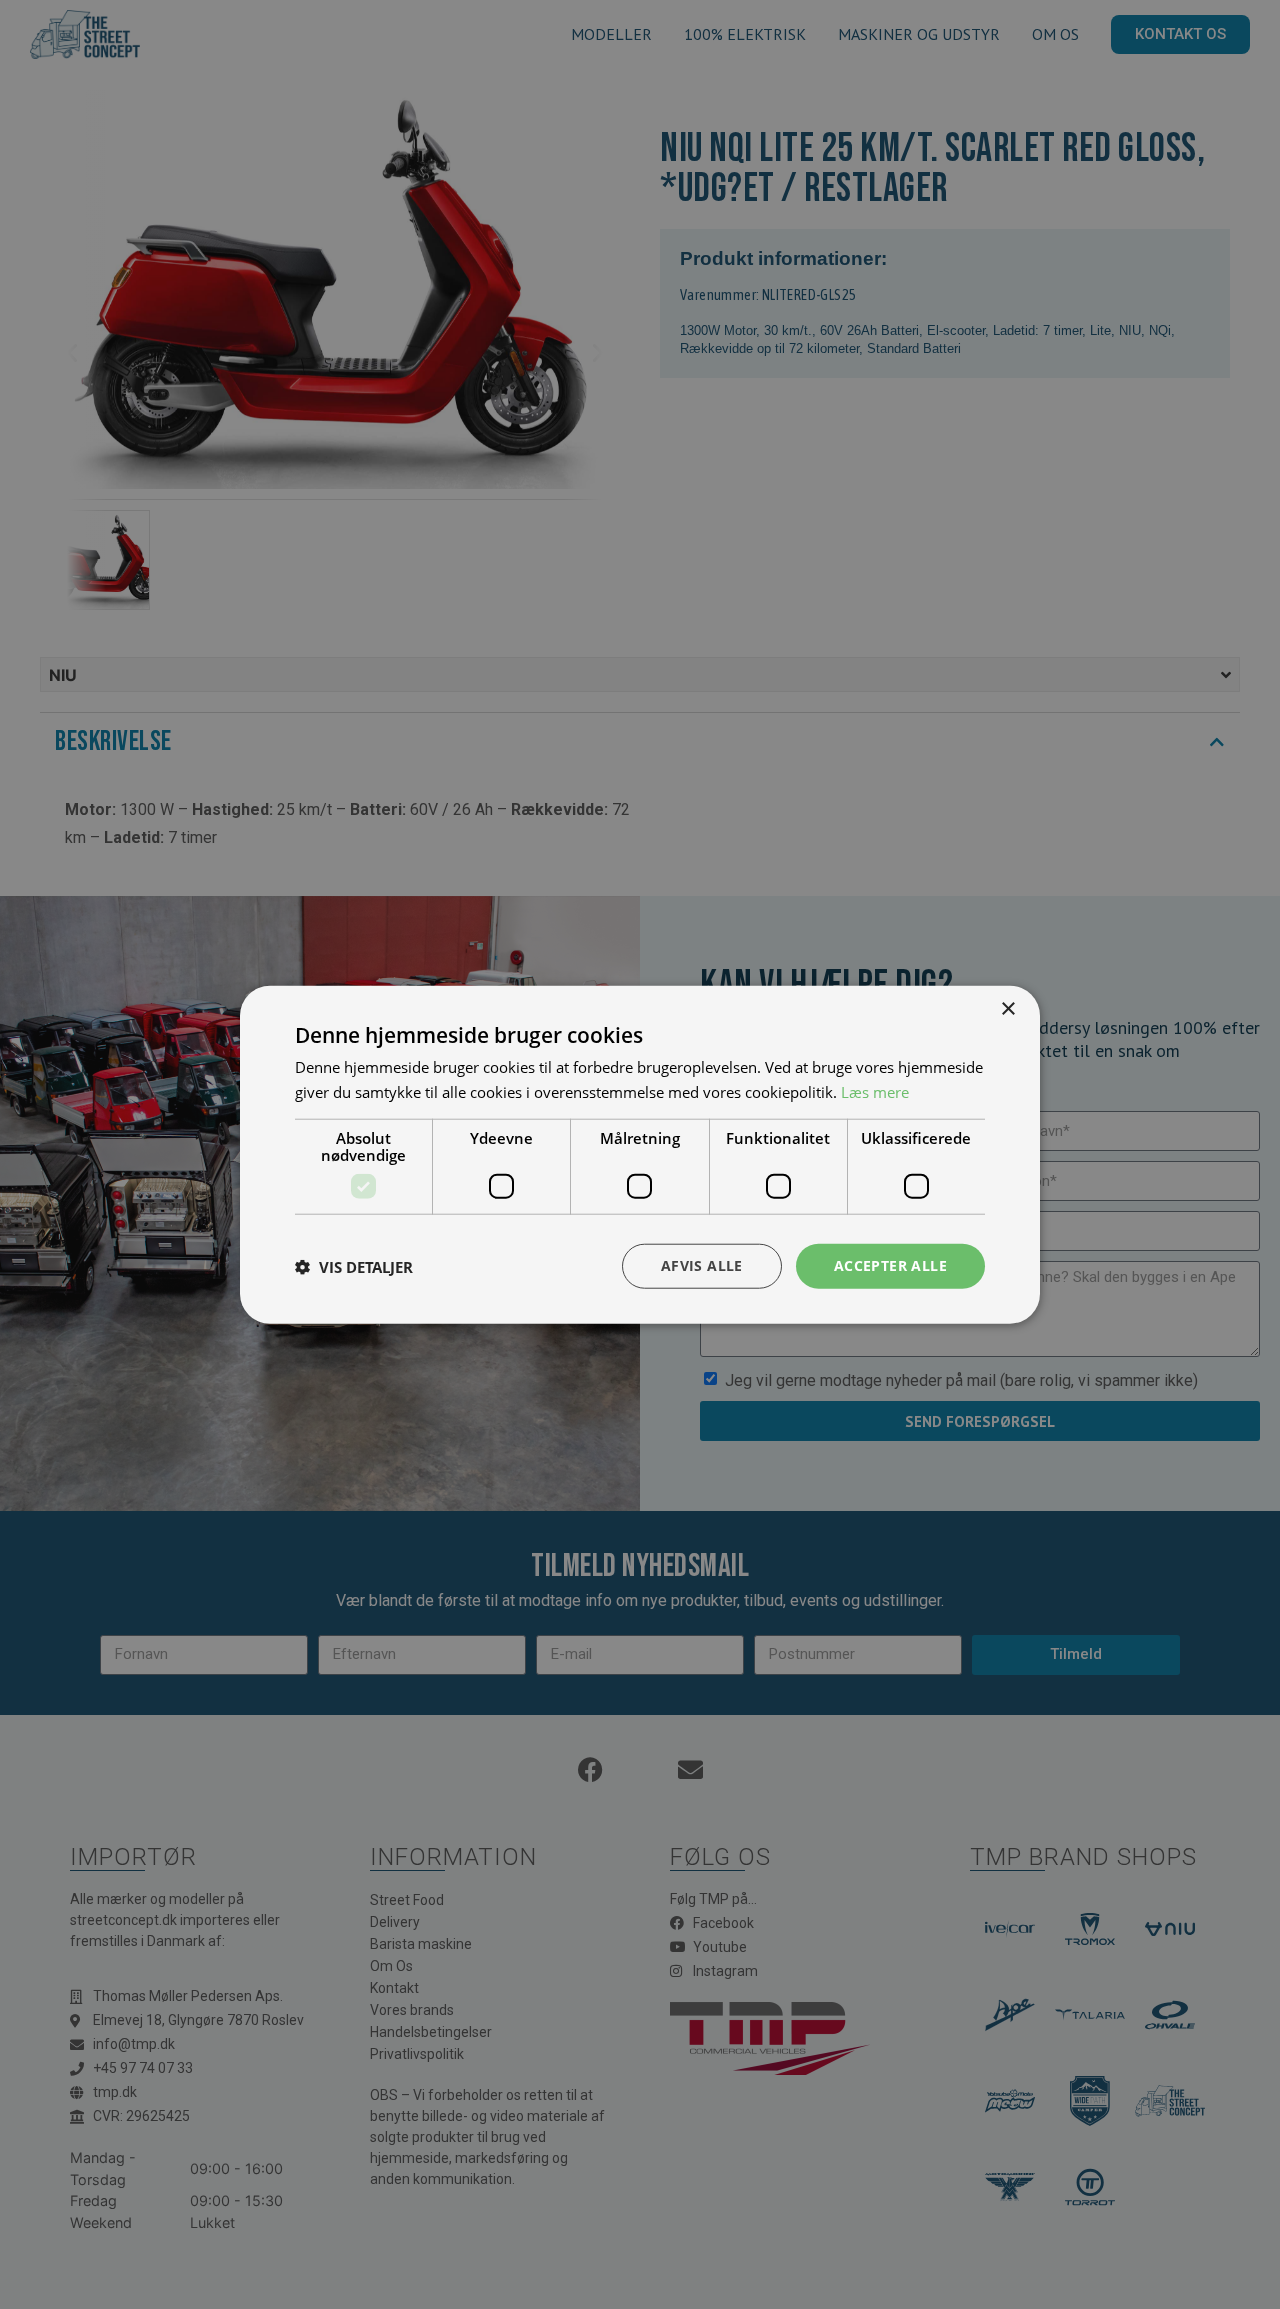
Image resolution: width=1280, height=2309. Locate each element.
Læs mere (875, 1091)
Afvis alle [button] (702, 1265)
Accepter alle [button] (890, 1265)
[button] (354, 1266)
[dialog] (640, 1154)
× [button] (1007, 1008)
